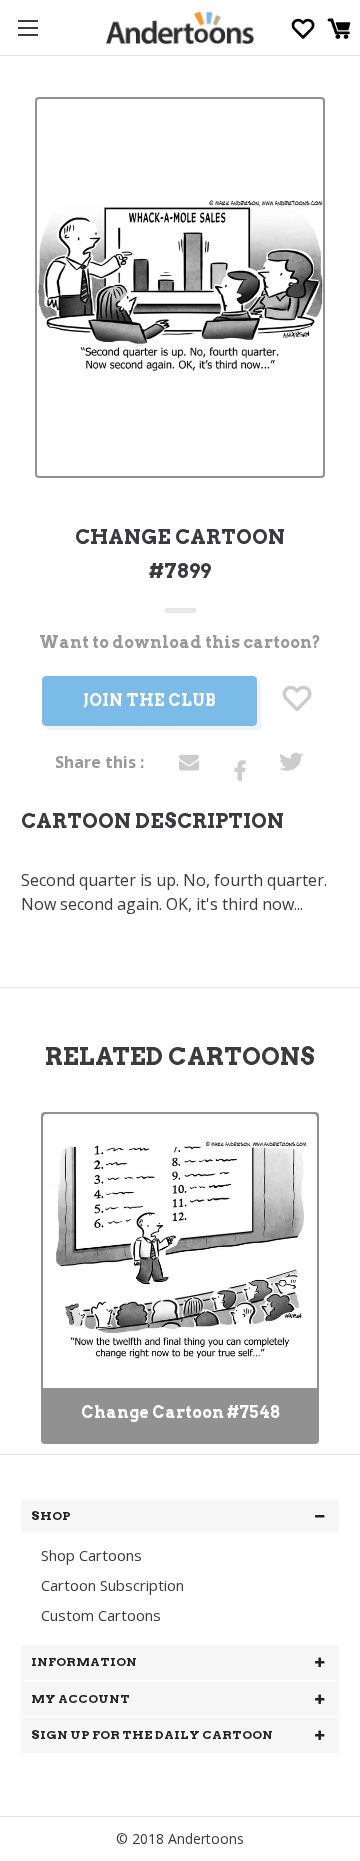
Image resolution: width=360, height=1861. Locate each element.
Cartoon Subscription (112, 1585)
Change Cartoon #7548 (180, 1412)
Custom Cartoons (101, 1615)
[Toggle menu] (27, 27)
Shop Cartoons (91, 1555)
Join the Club (149, 700)
